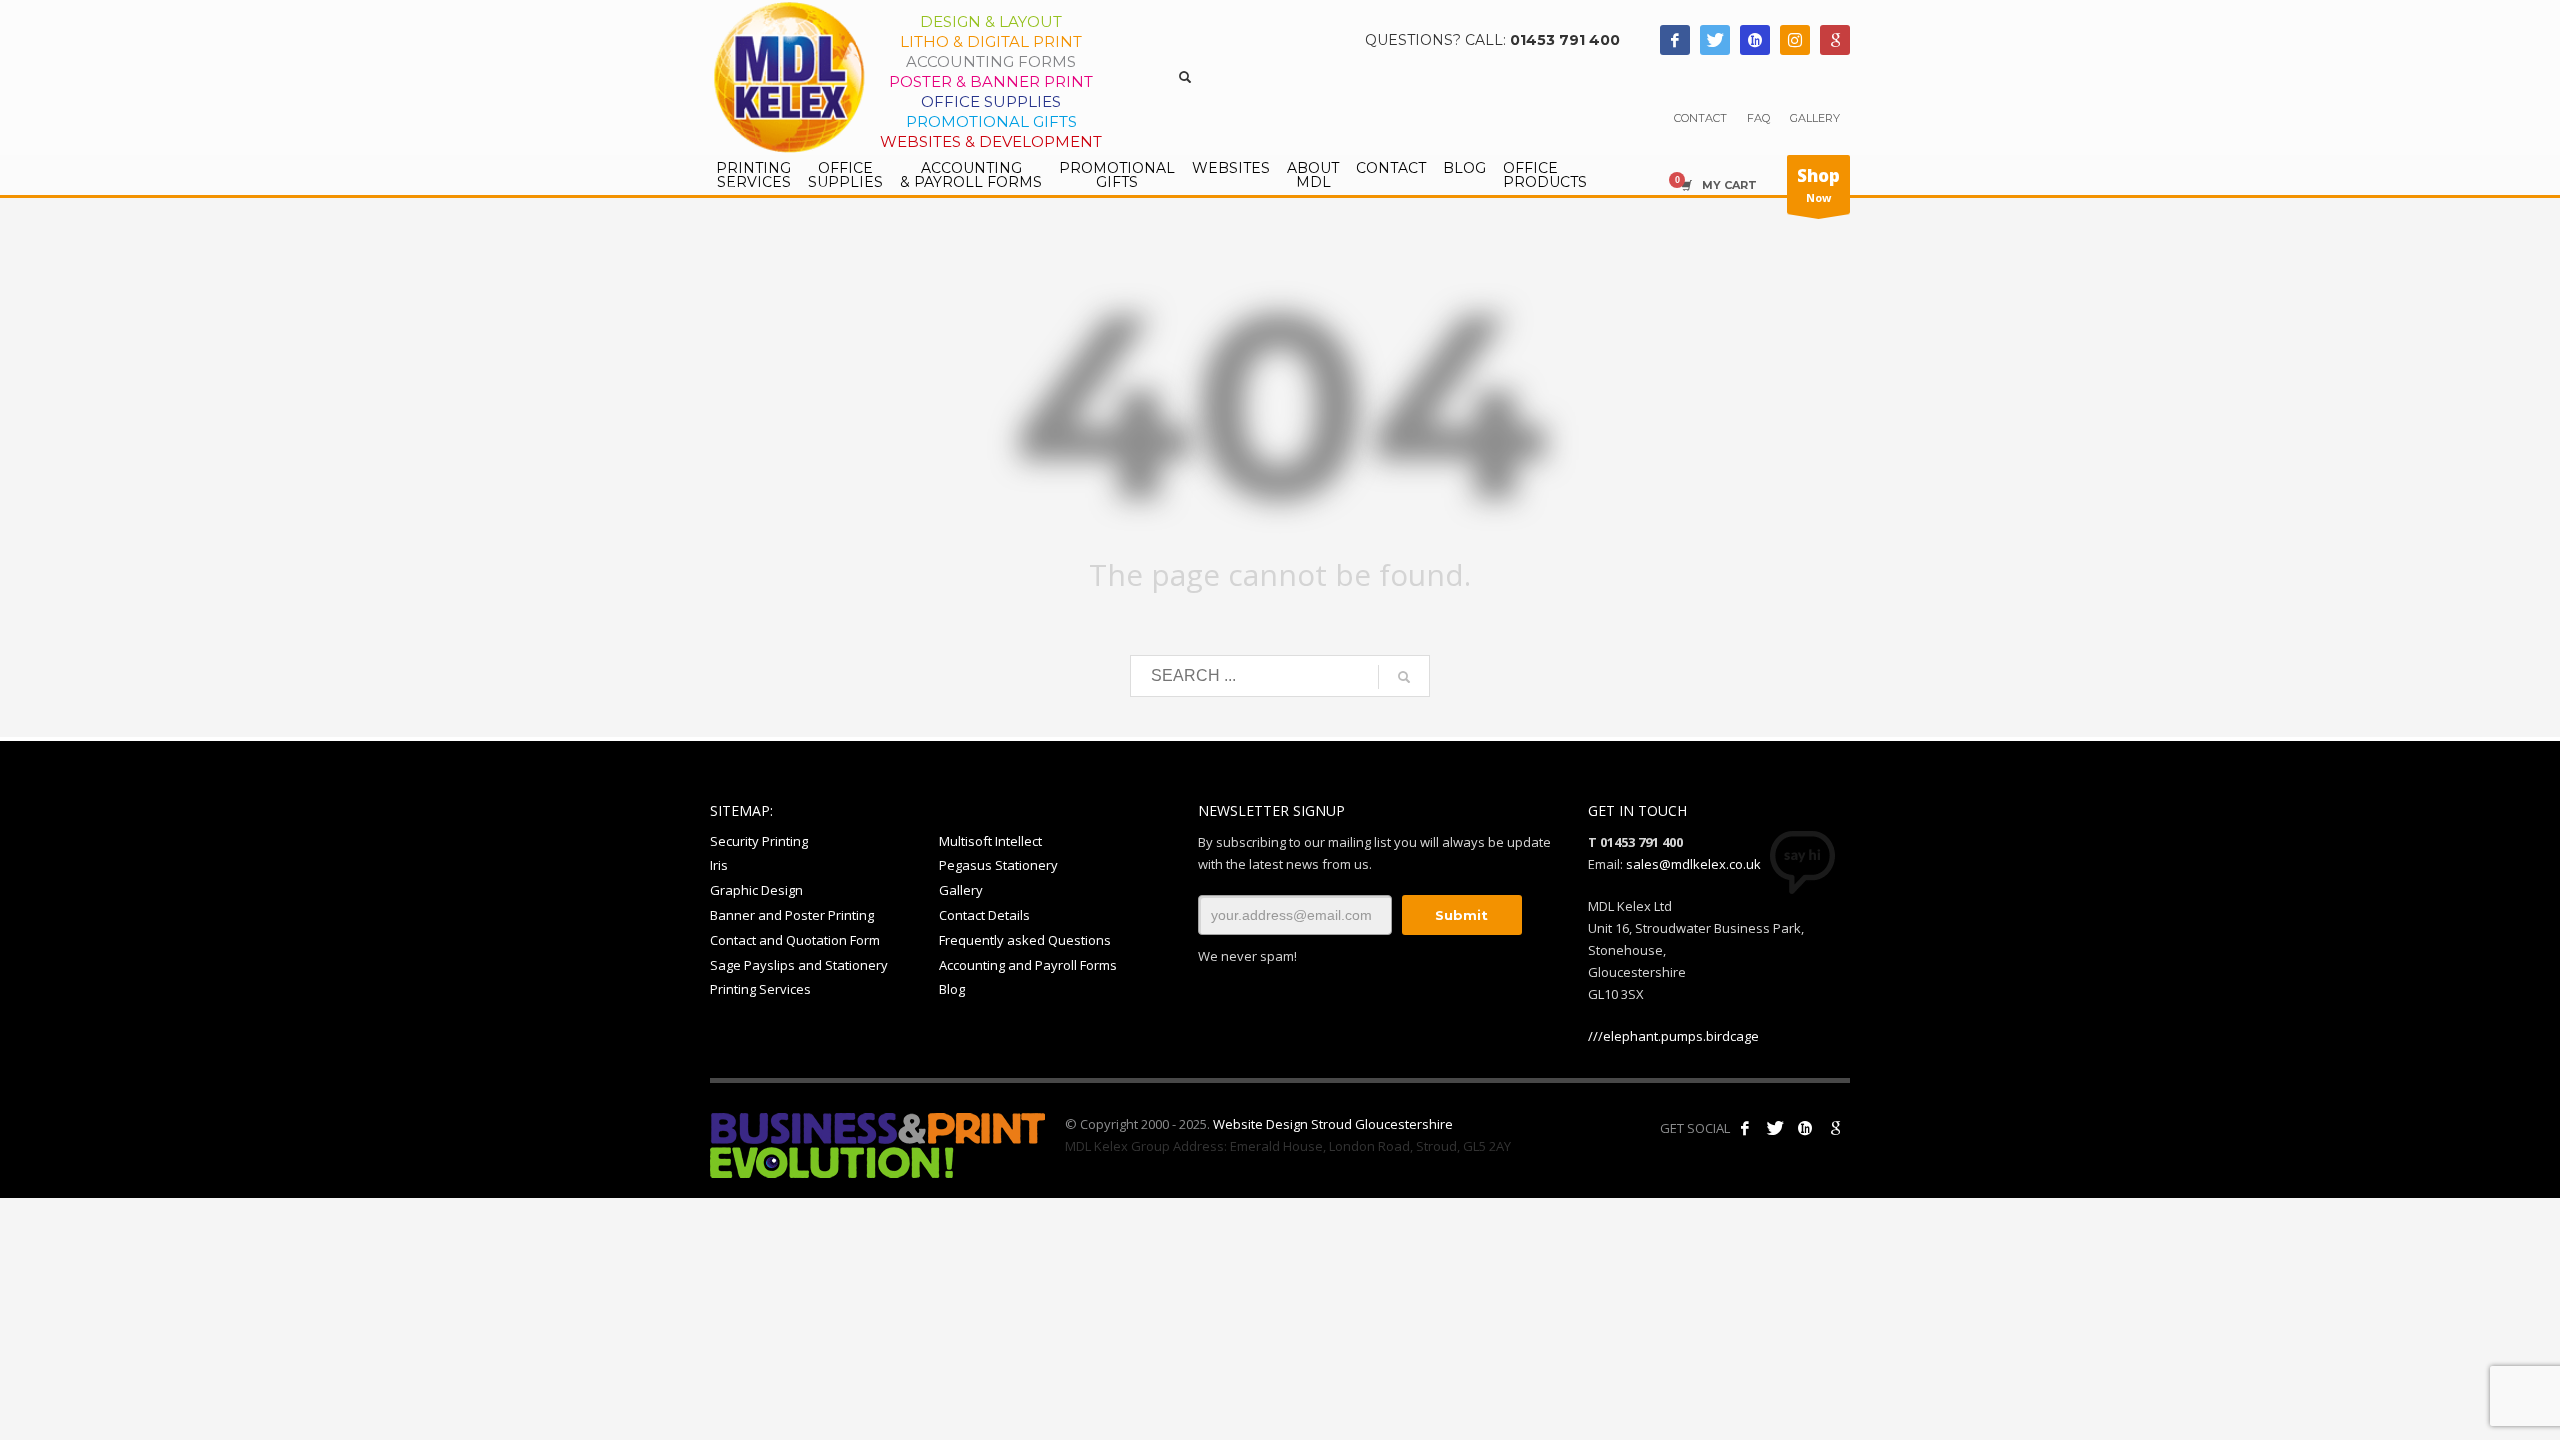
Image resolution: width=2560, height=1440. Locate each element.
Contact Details (984, 915)
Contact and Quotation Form (795, 940)
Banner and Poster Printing (792, 915)
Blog (952, 989)
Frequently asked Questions (1025, 940)
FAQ (1758, 118)
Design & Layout (991, 21)
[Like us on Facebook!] (1745, 1128)
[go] (1404, 677)
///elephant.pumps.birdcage (1673, 1036)
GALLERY (1815, 118)
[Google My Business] (1835, 40)
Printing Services (760, 989)
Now (1818, 184)
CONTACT (1700, 118)
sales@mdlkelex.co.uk (1693, 864)
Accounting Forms (991, 61)
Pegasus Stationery (998, 865)
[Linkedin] (1755, 40)
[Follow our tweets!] (1775, 1128)
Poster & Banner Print (991, 81)
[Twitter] (1715, 40)
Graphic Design (756, 890)
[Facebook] (1675, 40)
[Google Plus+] (1835, 1128)
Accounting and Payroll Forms (1028, 965)
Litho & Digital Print (991, 41)
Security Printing (759, 841)
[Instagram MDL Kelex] (1795, 40)
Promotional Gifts (991, 121)
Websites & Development (991, 141)
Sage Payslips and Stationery (799, 965)
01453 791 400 (1565, 40)
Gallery (961, 890)
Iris (719, 865)
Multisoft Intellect (990, 841)
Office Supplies (991, 101)
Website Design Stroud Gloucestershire (1333, 1124)
